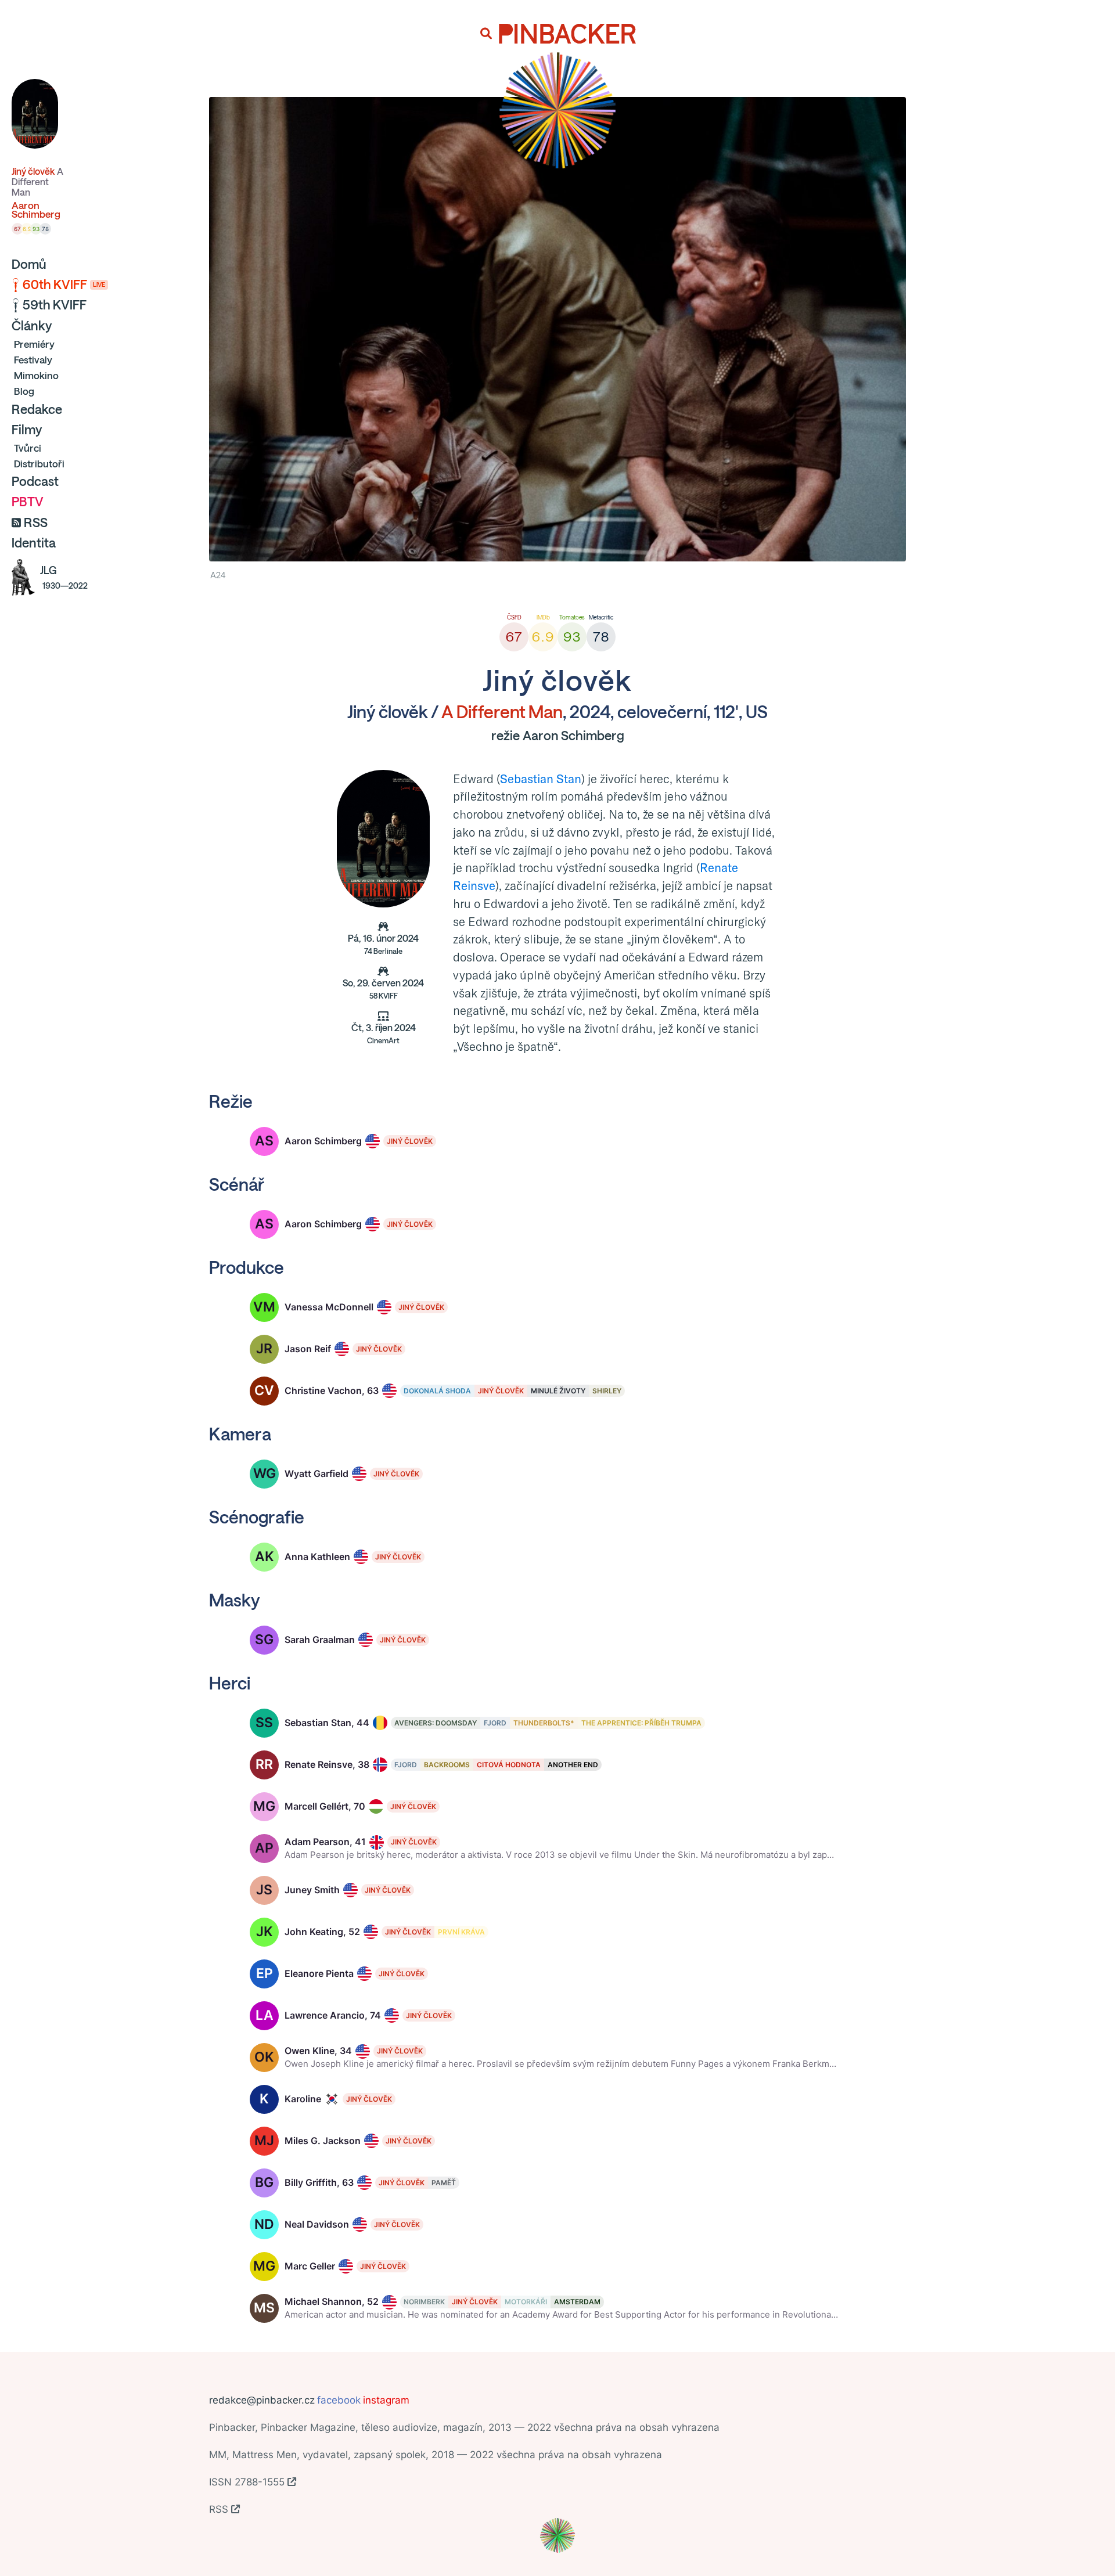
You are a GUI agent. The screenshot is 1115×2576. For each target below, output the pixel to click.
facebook (339, 2400)
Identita (34, 543)
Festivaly (33, 360)
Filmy (27, 430)
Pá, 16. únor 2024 (383, 945)
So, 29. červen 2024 (383, 989)
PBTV (28, 502)
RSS (36, 523)
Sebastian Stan (541, 779)
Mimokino (36, 375)
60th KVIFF (64, 284)
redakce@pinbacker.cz (262, 2400)
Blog (24, 391)
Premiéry (34, 344)
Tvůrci (28, 448)
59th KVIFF (55, 305)
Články (32, 326)
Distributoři (39, 464)
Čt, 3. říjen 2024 (384, 1034)
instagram (386, 2400)
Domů (29, 264)
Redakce (37, 409)
